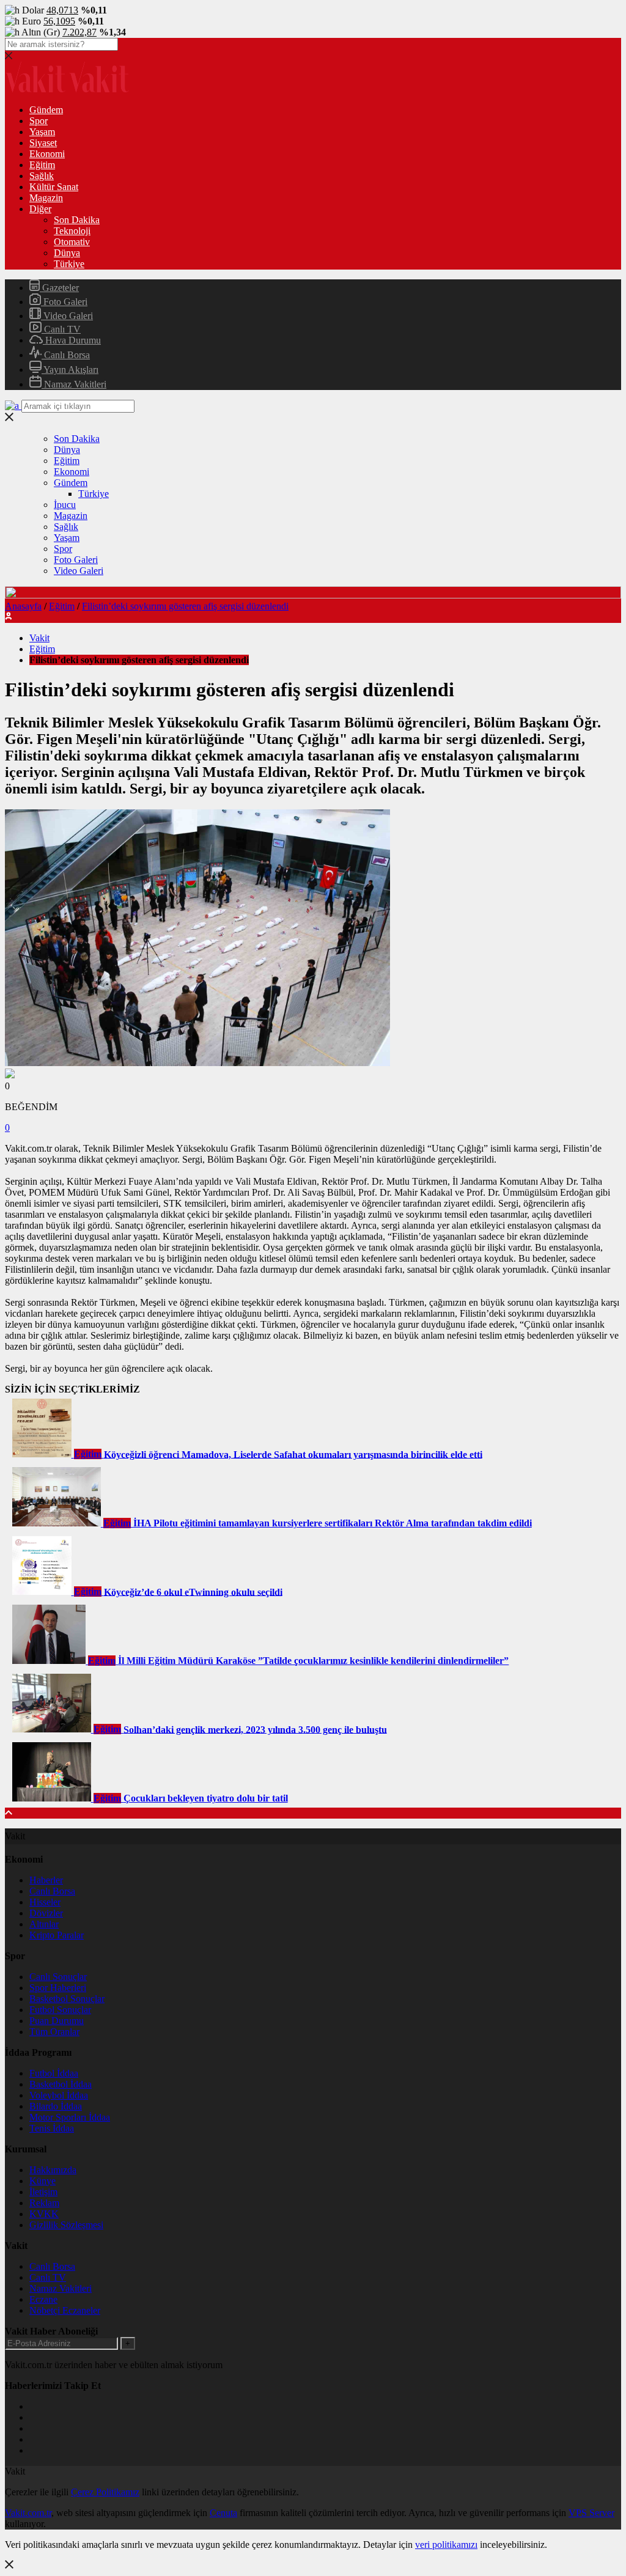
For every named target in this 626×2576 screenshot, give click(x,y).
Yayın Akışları (70, 370)
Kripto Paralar (57, 1935)
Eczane (43, 2299)
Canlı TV (61, 329)
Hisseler (45, 1902)
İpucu (65, 505)
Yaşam (42, 132)
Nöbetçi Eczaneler (65, 2310)
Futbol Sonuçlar (60, 2010)
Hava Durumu (72, 340)
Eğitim (42, 165)
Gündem (46, 110)
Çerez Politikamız (105, 2492)
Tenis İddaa (52, 2128)
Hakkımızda (53, 2170)
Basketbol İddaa (61, 2084)
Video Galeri (67, 316)
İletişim (43, 2192)
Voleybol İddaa (59, 2095)
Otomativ (72, 242)
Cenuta (223, 2513)
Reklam (44, 2203)
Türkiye (69, 264)
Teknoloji (72, 231)
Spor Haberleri (58, 1988)
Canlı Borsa (66, 355)
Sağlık (42, 176)
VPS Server (591, 2513)
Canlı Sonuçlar (58, 1977)
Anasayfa (23, 606)
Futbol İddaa (54, 2073)
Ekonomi (47, 154)
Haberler (46, 1880)
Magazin (46, 198)
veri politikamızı (446, 2545)
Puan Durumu (57, 2021)
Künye (42, 2181)
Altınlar (44, 1924)
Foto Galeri (64, 302)
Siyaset (43, 143)
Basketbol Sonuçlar (67, 1999)
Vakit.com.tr (28, 2513)
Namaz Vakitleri (74, 384)
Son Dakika (77, 220)
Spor (39, 121)
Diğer (40, 209)
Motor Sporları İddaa (70, 2117)
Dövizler (46, 1913)
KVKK (44, 2214)
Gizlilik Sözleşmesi (66, 2225)
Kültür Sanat (54, 187)
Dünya (67, 253)
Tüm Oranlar (54, 2032)
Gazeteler (59, 288)
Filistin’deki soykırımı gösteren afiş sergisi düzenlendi (185, 606)
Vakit (39, 638)
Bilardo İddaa (56, 2106)
